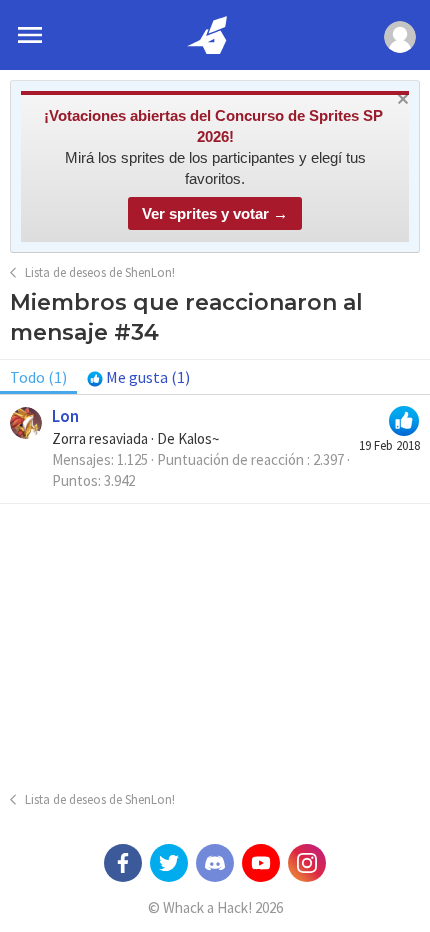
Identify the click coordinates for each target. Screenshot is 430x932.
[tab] (138, 377)
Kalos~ (198, 438)
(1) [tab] (38, 377)
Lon (65, 416)
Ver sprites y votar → (215, 213)
